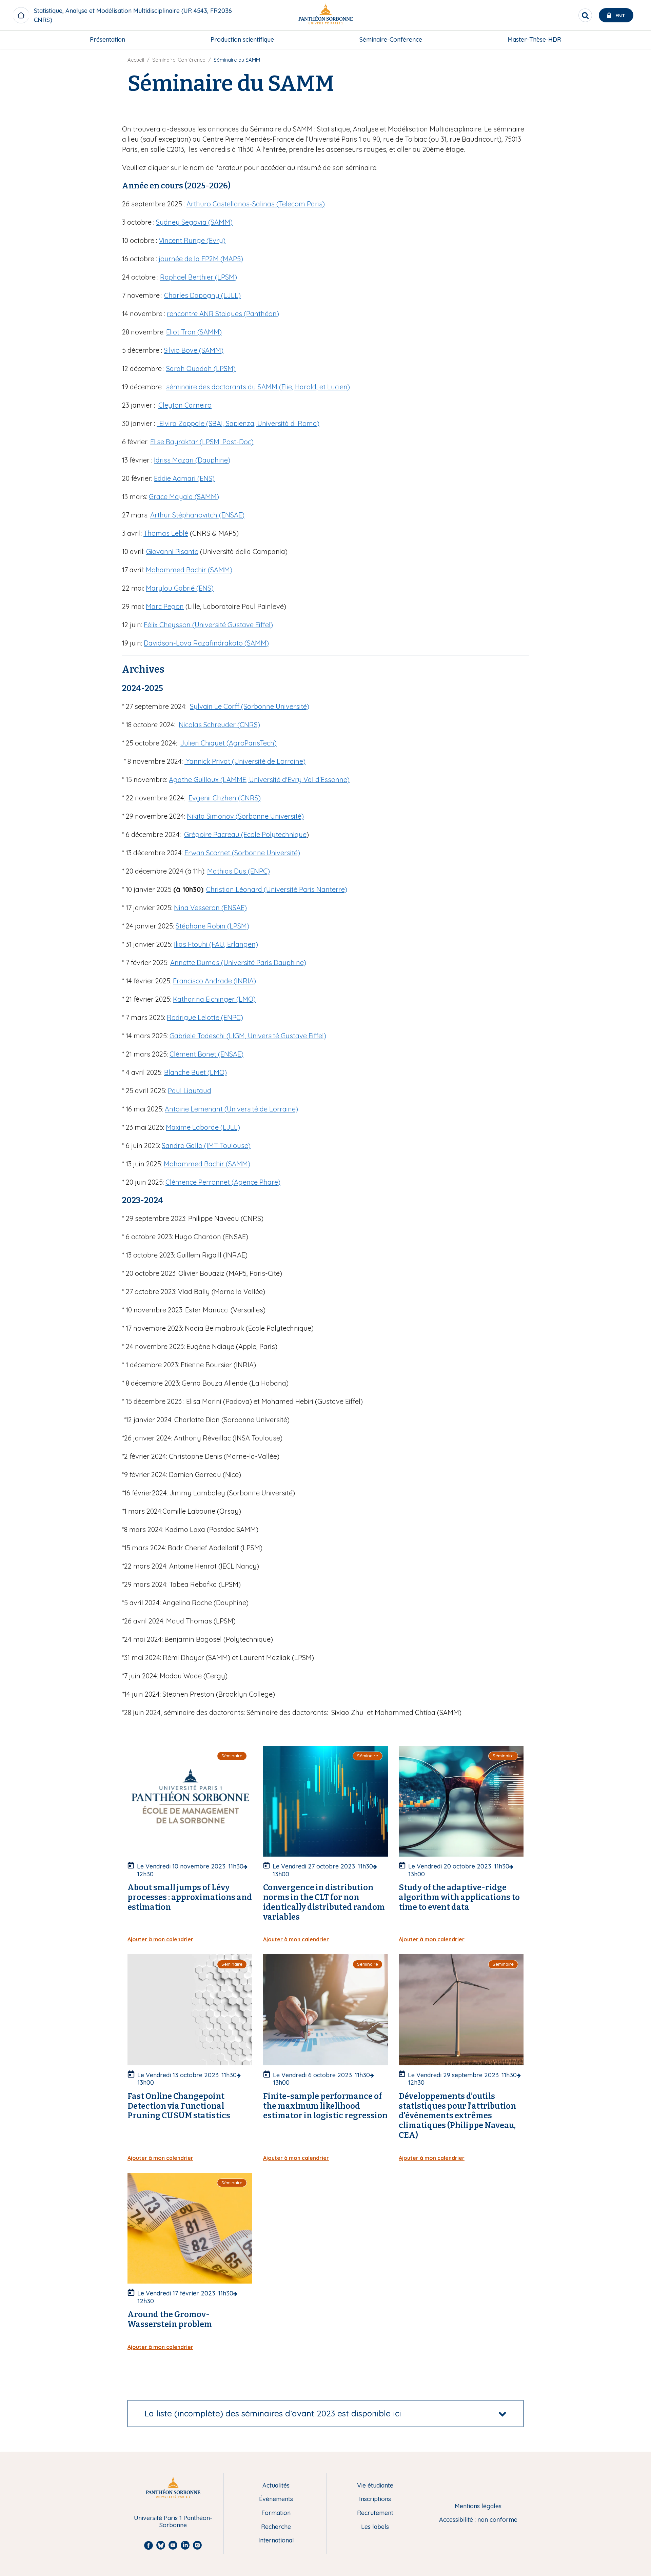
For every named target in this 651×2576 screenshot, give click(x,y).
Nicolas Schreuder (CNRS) (219, 725)
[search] (585, 15)
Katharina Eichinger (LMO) (214, 999)
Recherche (276, 2527)
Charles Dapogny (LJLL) (202, 295)
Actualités (276, 2486)
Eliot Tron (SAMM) (194, 332)
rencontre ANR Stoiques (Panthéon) (223, 314)
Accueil (136, 60)
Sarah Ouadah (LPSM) (201, 369)
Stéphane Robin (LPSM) (212, 926)
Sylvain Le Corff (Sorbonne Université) (250, 706)
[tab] (325, 2414)
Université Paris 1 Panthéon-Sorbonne (173, 2522)
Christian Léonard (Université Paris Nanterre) (277, 889)
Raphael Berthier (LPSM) (199, 277)
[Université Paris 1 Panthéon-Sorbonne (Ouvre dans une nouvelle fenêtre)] (325, 15)
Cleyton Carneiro (185, 405)
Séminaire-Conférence (391, 39)
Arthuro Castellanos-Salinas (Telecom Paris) (256, 204)
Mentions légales (478, 2506)
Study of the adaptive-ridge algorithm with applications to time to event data (459, 1897)
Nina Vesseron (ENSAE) (210, 908)
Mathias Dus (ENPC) (239, 871)
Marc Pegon (165, 606)
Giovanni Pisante (172, 551)
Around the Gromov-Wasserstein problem (170, 2319)
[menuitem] (107, 40)
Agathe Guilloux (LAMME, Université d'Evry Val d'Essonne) (259, 780)
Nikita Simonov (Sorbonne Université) (245, 816)
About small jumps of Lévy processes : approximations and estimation (190, 1897)
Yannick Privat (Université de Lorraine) (245, 761)
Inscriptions (375, 2499)
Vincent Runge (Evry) (192, 240)
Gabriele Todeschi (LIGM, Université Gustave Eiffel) (248, 1036)
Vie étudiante (375, 2486)
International (276, 2541)
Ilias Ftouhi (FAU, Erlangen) (216, 944)
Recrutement (375, 2513)
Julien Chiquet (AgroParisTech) (229, 743)
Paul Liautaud (190, 1091)
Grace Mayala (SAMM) (184, 497)
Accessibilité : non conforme (478, 2520)
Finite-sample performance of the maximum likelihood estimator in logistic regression (325, 2106)
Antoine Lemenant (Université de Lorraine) (231, 1109)
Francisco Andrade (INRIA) (214, 981)
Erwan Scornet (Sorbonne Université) (242, 853)
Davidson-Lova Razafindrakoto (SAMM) (206, 643)
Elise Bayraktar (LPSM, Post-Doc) (202, 442)
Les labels (375, 2527)
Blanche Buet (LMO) (195, 1072)
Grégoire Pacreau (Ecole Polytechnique (245, 834)
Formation (276, 2513)
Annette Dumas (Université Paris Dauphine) (238, 963)
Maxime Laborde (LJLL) (203, 1127)
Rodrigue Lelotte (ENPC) (205, 1017)
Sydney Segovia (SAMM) (194, 222)
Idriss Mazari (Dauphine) (192, 460)
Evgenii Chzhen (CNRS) (225, 798)
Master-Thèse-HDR (534, 39)
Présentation (107, 39)
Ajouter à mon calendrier (160, 1939)
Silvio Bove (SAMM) (194, 350)
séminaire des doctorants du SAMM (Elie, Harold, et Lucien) (258, 387)
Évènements (276, 2499)
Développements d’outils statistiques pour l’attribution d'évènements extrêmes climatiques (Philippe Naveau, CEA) (457, 2116)
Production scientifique (242, 39)
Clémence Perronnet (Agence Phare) (223, 1182)
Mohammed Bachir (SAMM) (189, 570)
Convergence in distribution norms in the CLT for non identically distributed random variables (324, 1902)
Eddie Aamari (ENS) (184, 478)
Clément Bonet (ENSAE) (206, 1054)
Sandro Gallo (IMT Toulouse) (206, 1146)
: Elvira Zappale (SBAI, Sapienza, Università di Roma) (238, 423)
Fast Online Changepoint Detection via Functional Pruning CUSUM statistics (179, 2106)
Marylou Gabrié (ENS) (180, 588)
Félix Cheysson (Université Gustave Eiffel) (208, 625)
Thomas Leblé (166, 533)
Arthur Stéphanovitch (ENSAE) (197, 515)
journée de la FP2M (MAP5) (201, 259)
